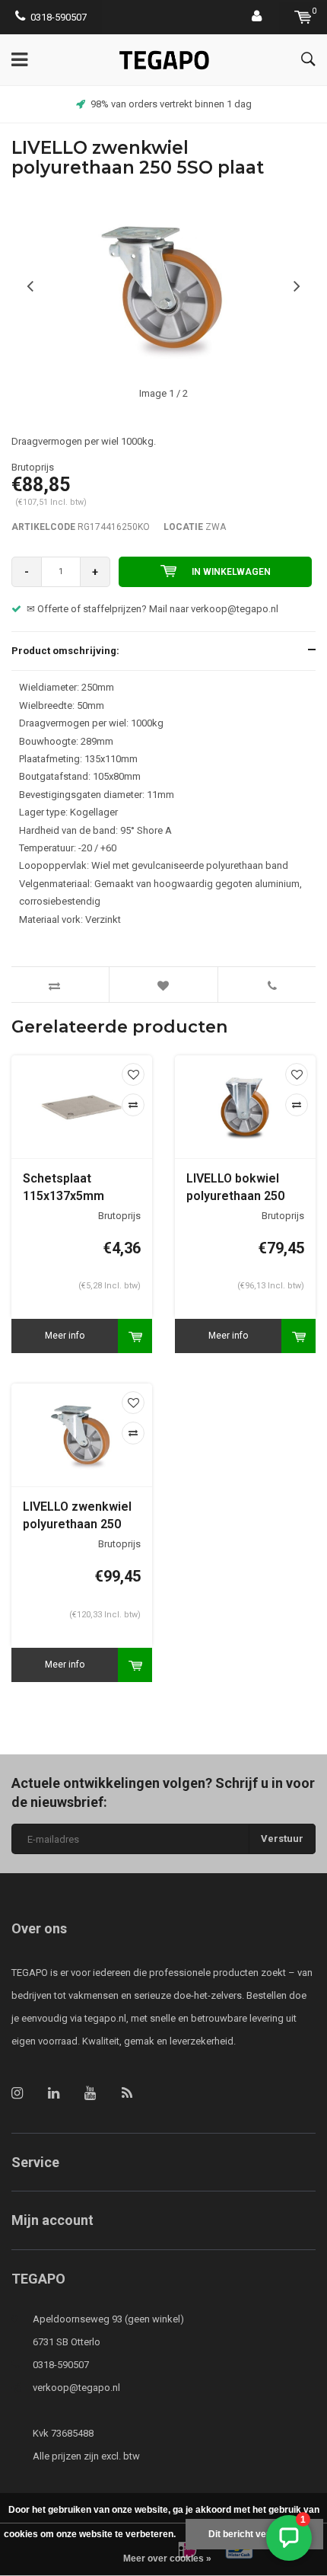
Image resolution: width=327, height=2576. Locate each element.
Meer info (65, 1336)
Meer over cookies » (167, 2558)
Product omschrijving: (65, 651)
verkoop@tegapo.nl (76, 2388)
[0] (303, 17)
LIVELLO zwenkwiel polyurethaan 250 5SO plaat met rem (77, 1516)
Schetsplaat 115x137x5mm (63, 1187)
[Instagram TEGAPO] (17, 2093)
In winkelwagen (231, 572)
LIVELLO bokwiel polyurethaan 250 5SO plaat (235, 1188)
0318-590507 (59, 17)
